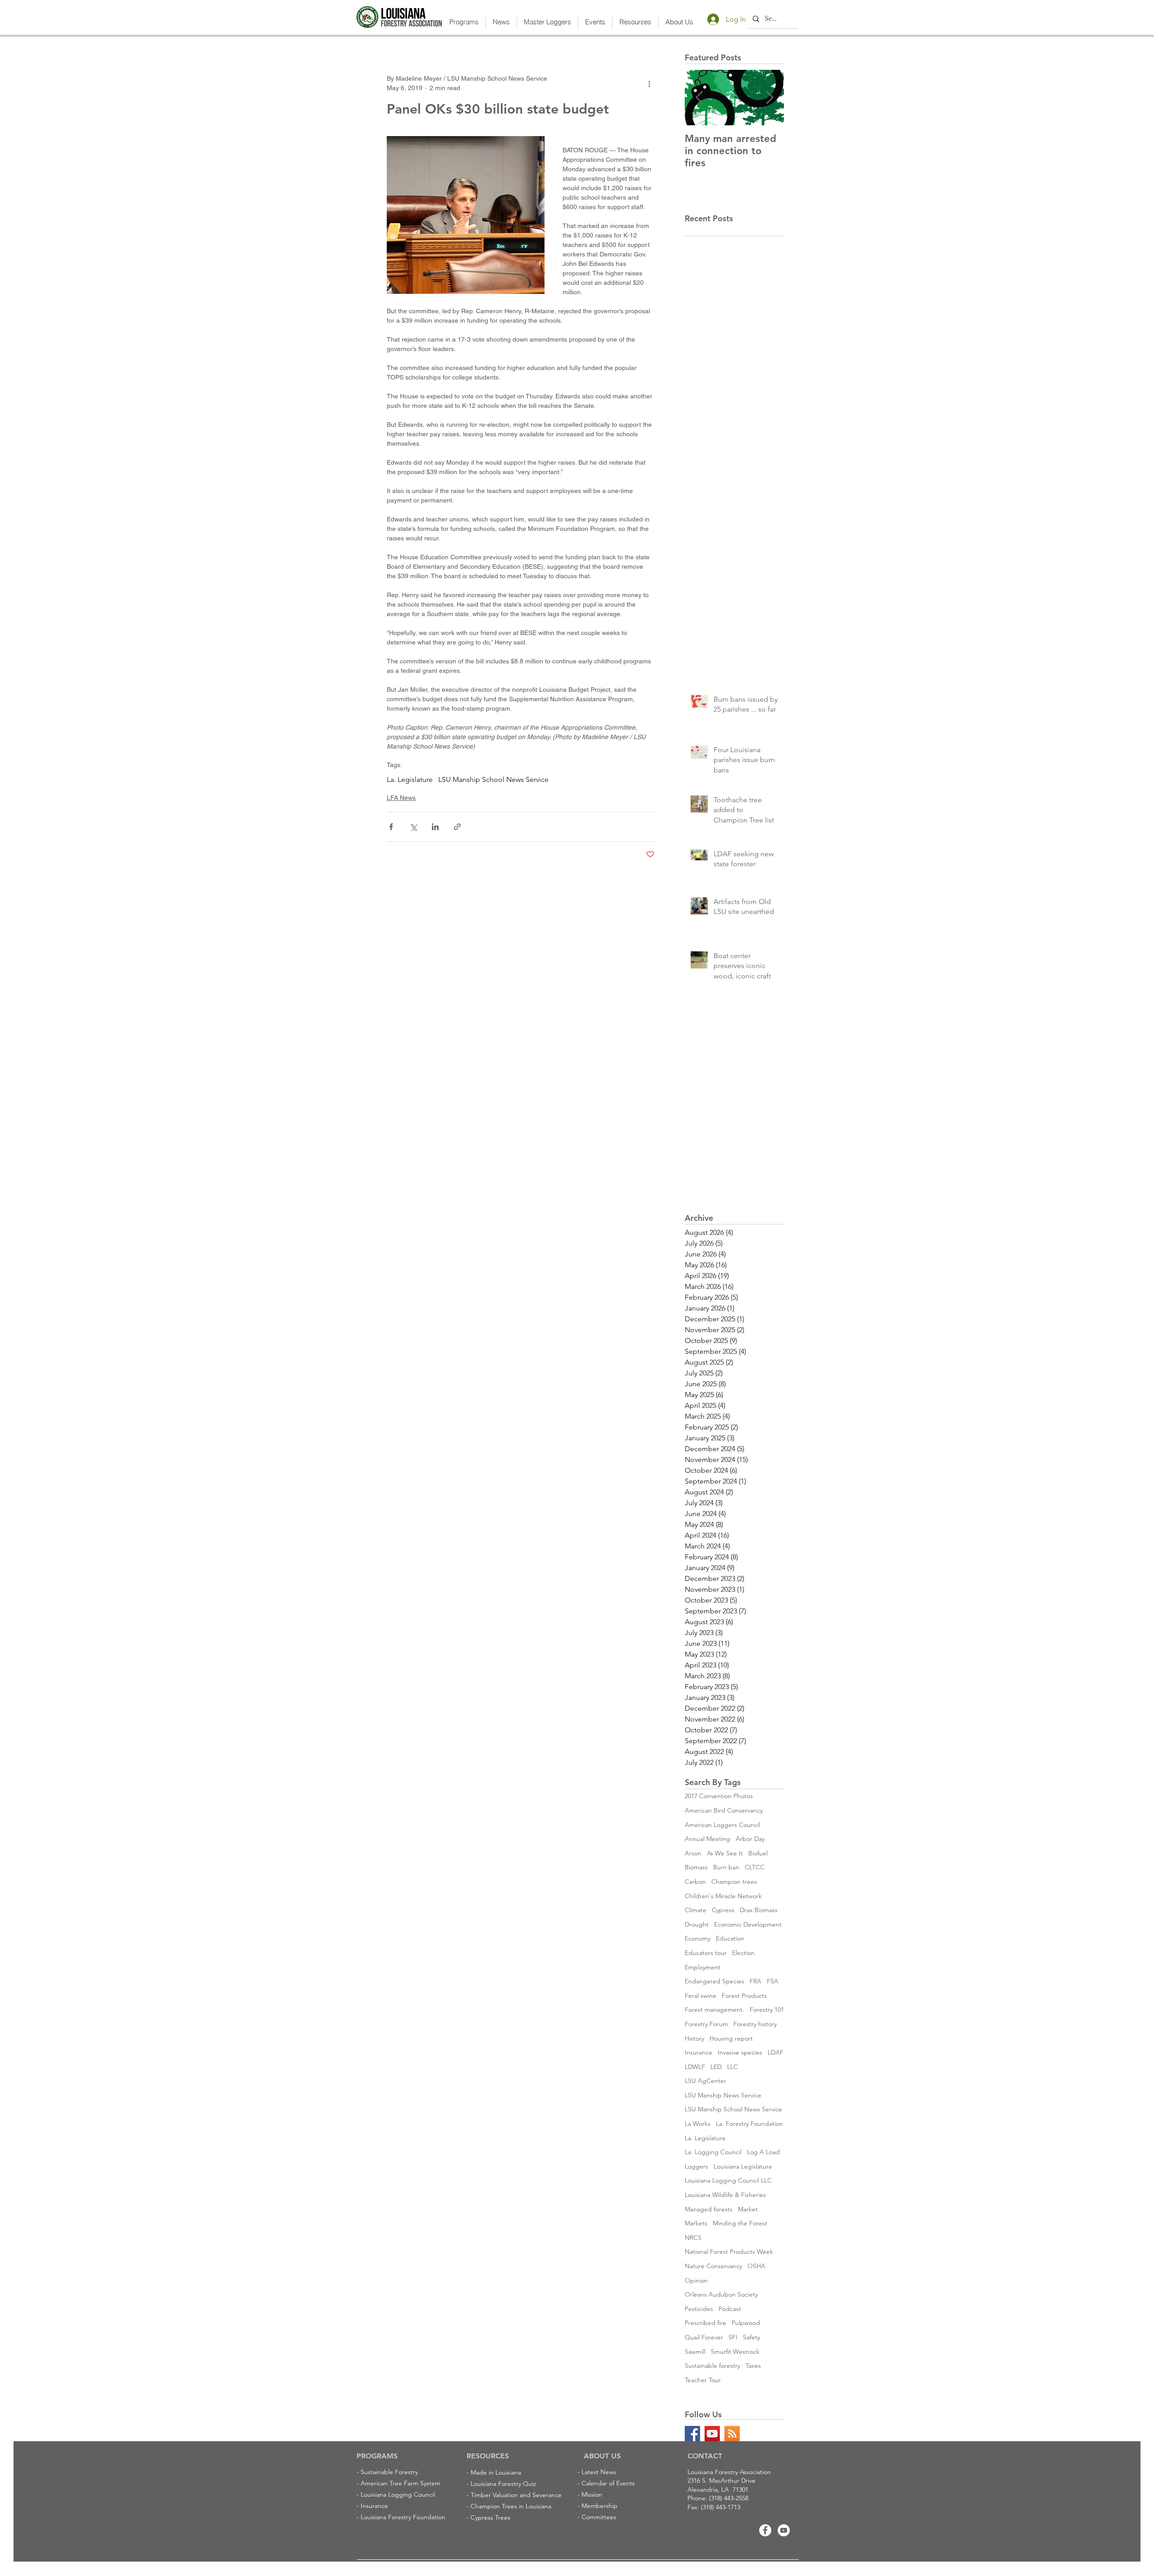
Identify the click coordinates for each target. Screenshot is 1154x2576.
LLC (733, 2067)
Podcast (730, 2309)
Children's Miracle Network (723, 1896)
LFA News (401, 798)
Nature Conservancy (713, 2266)
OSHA (756, 2266)
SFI (733, 2337)
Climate (696, 1910)
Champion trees (734, 1882)
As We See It (725, 1853)
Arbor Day (750, 1839)
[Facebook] (765, 2530)
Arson (693, 1853)
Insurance (698, 2052)
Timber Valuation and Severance (516, 2495)
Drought (697, 1924)
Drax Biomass (759, 1910)
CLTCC (755, 1867)
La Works (698, 2124)
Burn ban (726, 1867)
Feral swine (701, 1996)
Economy (698, 1938)
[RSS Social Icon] (732, 2434)
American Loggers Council (722, 1825)
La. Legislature (410, 779)
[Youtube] (784, 2530)
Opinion (696, 2280)
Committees (599, 2517)
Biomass (696, 1867)
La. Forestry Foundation (749, 2124)
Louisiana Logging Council (398, 2494)
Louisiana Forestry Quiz (503, 2484)
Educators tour (706, 1953)
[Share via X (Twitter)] (413, 827)
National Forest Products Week (729, 2252)
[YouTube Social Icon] (712, 2434)
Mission (592, 2494)
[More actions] (649, 83)
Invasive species (740, 2052)
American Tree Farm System (401, 2483)
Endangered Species (714, 1981)
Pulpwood (746, 2323)
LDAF (776, 2052)
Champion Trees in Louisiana (511, 2506)
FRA (756, 1981)
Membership (600, 2506)
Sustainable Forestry (389, 2472)
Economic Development (748, 1924)
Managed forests (709, 2209)
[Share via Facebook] (391, 827)
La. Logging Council (713, 2152)
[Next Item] (769, 98)
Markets (696, 2223)
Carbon (695, 1882)
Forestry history (755, 2024)
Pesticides (699, 2309)
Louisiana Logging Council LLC (728, 2180)
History (694, 2038)
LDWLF (695, 2067)
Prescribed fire (705, 2323)
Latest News (599, 2472)
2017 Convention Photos (719, 1796)
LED (716, 2067)
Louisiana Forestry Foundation (403, 2517)
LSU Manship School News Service (493, 779)
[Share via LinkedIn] (435, 827)
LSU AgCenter (705, 2081)
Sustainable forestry (712, 2366)
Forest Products (744, 1996)
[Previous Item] (699, 98)
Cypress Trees (490, 2517)
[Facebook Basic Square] (692, 2434)
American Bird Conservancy (724, 1810)
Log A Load (763, 2152)
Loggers (696, 2166)
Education (730, 1938)
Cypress (723, 1910)
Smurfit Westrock (735, 2352)
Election (743, 1953)
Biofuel (758, 1853)
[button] (464, 22)
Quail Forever (704, 2337)
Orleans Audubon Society (721, 2294)
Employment (703, 1967)
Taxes (753, 2366)
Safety (751, 2337)
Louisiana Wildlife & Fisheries (725, 2195)
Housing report (731, 2038)
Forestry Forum (706, 2024)
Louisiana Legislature (743, 2166)
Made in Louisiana (496, 2472)
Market (748, 2209)
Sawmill (695, 2352)
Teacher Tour (703, 2380)
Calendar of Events (608, 2483)
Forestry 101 (767, 2010)
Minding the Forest (740, 2223)
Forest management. (714, 2010)
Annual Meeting (708, 1839)
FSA (773, 1981)
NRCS (693, 2238)
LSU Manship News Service (723, 2095)
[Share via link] (457, 827)
